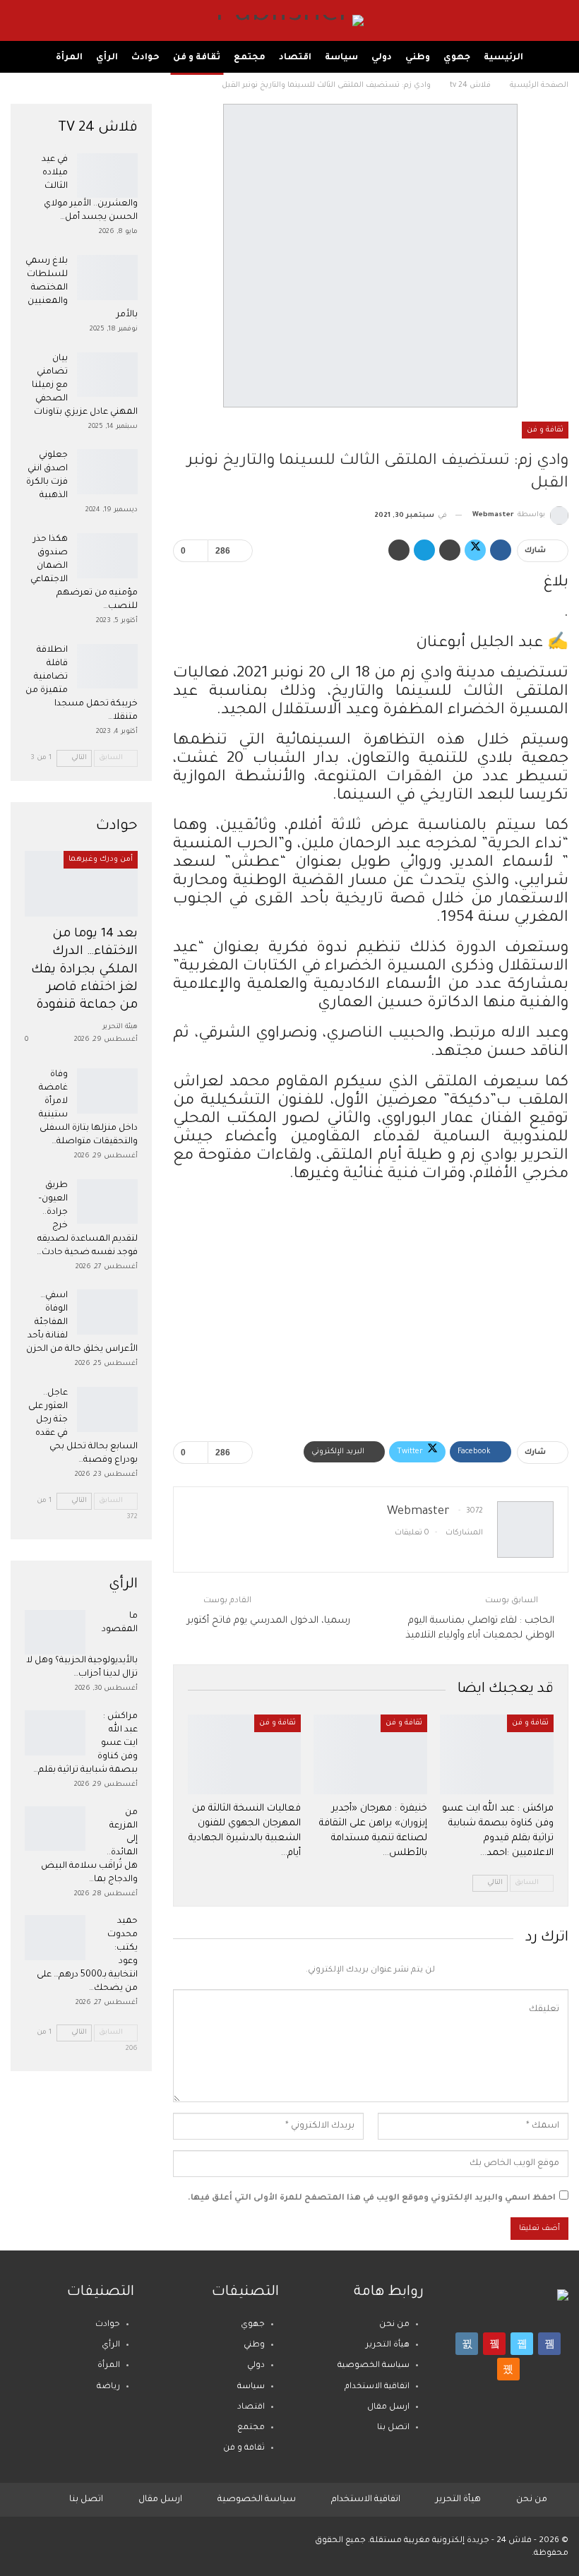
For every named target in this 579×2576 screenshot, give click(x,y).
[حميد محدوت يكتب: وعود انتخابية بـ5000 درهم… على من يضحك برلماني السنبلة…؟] (55, 1938)
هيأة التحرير (388, 2345)
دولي (382, 58)
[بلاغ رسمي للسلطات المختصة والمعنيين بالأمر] (107, 278)
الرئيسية (503, 58)
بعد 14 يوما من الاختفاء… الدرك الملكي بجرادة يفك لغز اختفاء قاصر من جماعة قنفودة (84, 970)
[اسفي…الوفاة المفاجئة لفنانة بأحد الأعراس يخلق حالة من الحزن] (107, 1312)
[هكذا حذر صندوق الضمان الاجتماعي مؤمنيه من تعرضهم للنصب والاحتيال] (107, 556)
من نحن (394, 2325)
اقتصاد (295, 58)
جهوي (457, 58)
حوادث (145, 58)
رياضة (108, 2387)
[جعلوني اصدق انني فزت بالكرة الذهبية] (107, 472)
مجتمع (250, 58)
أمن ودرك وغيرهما (101, 859)
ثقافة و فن (197, 58)
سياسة (341, 58)
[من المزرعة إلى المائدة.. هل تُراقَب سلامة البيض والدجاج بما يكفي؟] (55, 1829)
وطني (418, 58)
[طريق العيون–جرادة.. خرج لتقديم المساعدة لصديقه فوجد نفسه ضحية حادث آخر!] (107, 1202)
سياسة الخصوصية (374, 2366)
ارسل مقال (388, 2408)
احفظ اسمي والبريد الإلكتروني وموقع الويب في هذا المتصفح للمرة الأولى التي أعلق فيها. (372, 2199)
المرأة (69, 58)
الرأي (107, 58)
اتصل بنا (393, 2428)
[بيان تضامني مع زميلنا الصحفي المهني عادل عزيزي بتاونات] (107, 375)
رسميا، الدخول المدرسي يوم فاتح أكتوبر (269, 1621)
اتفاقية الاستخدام (377, 2387)
